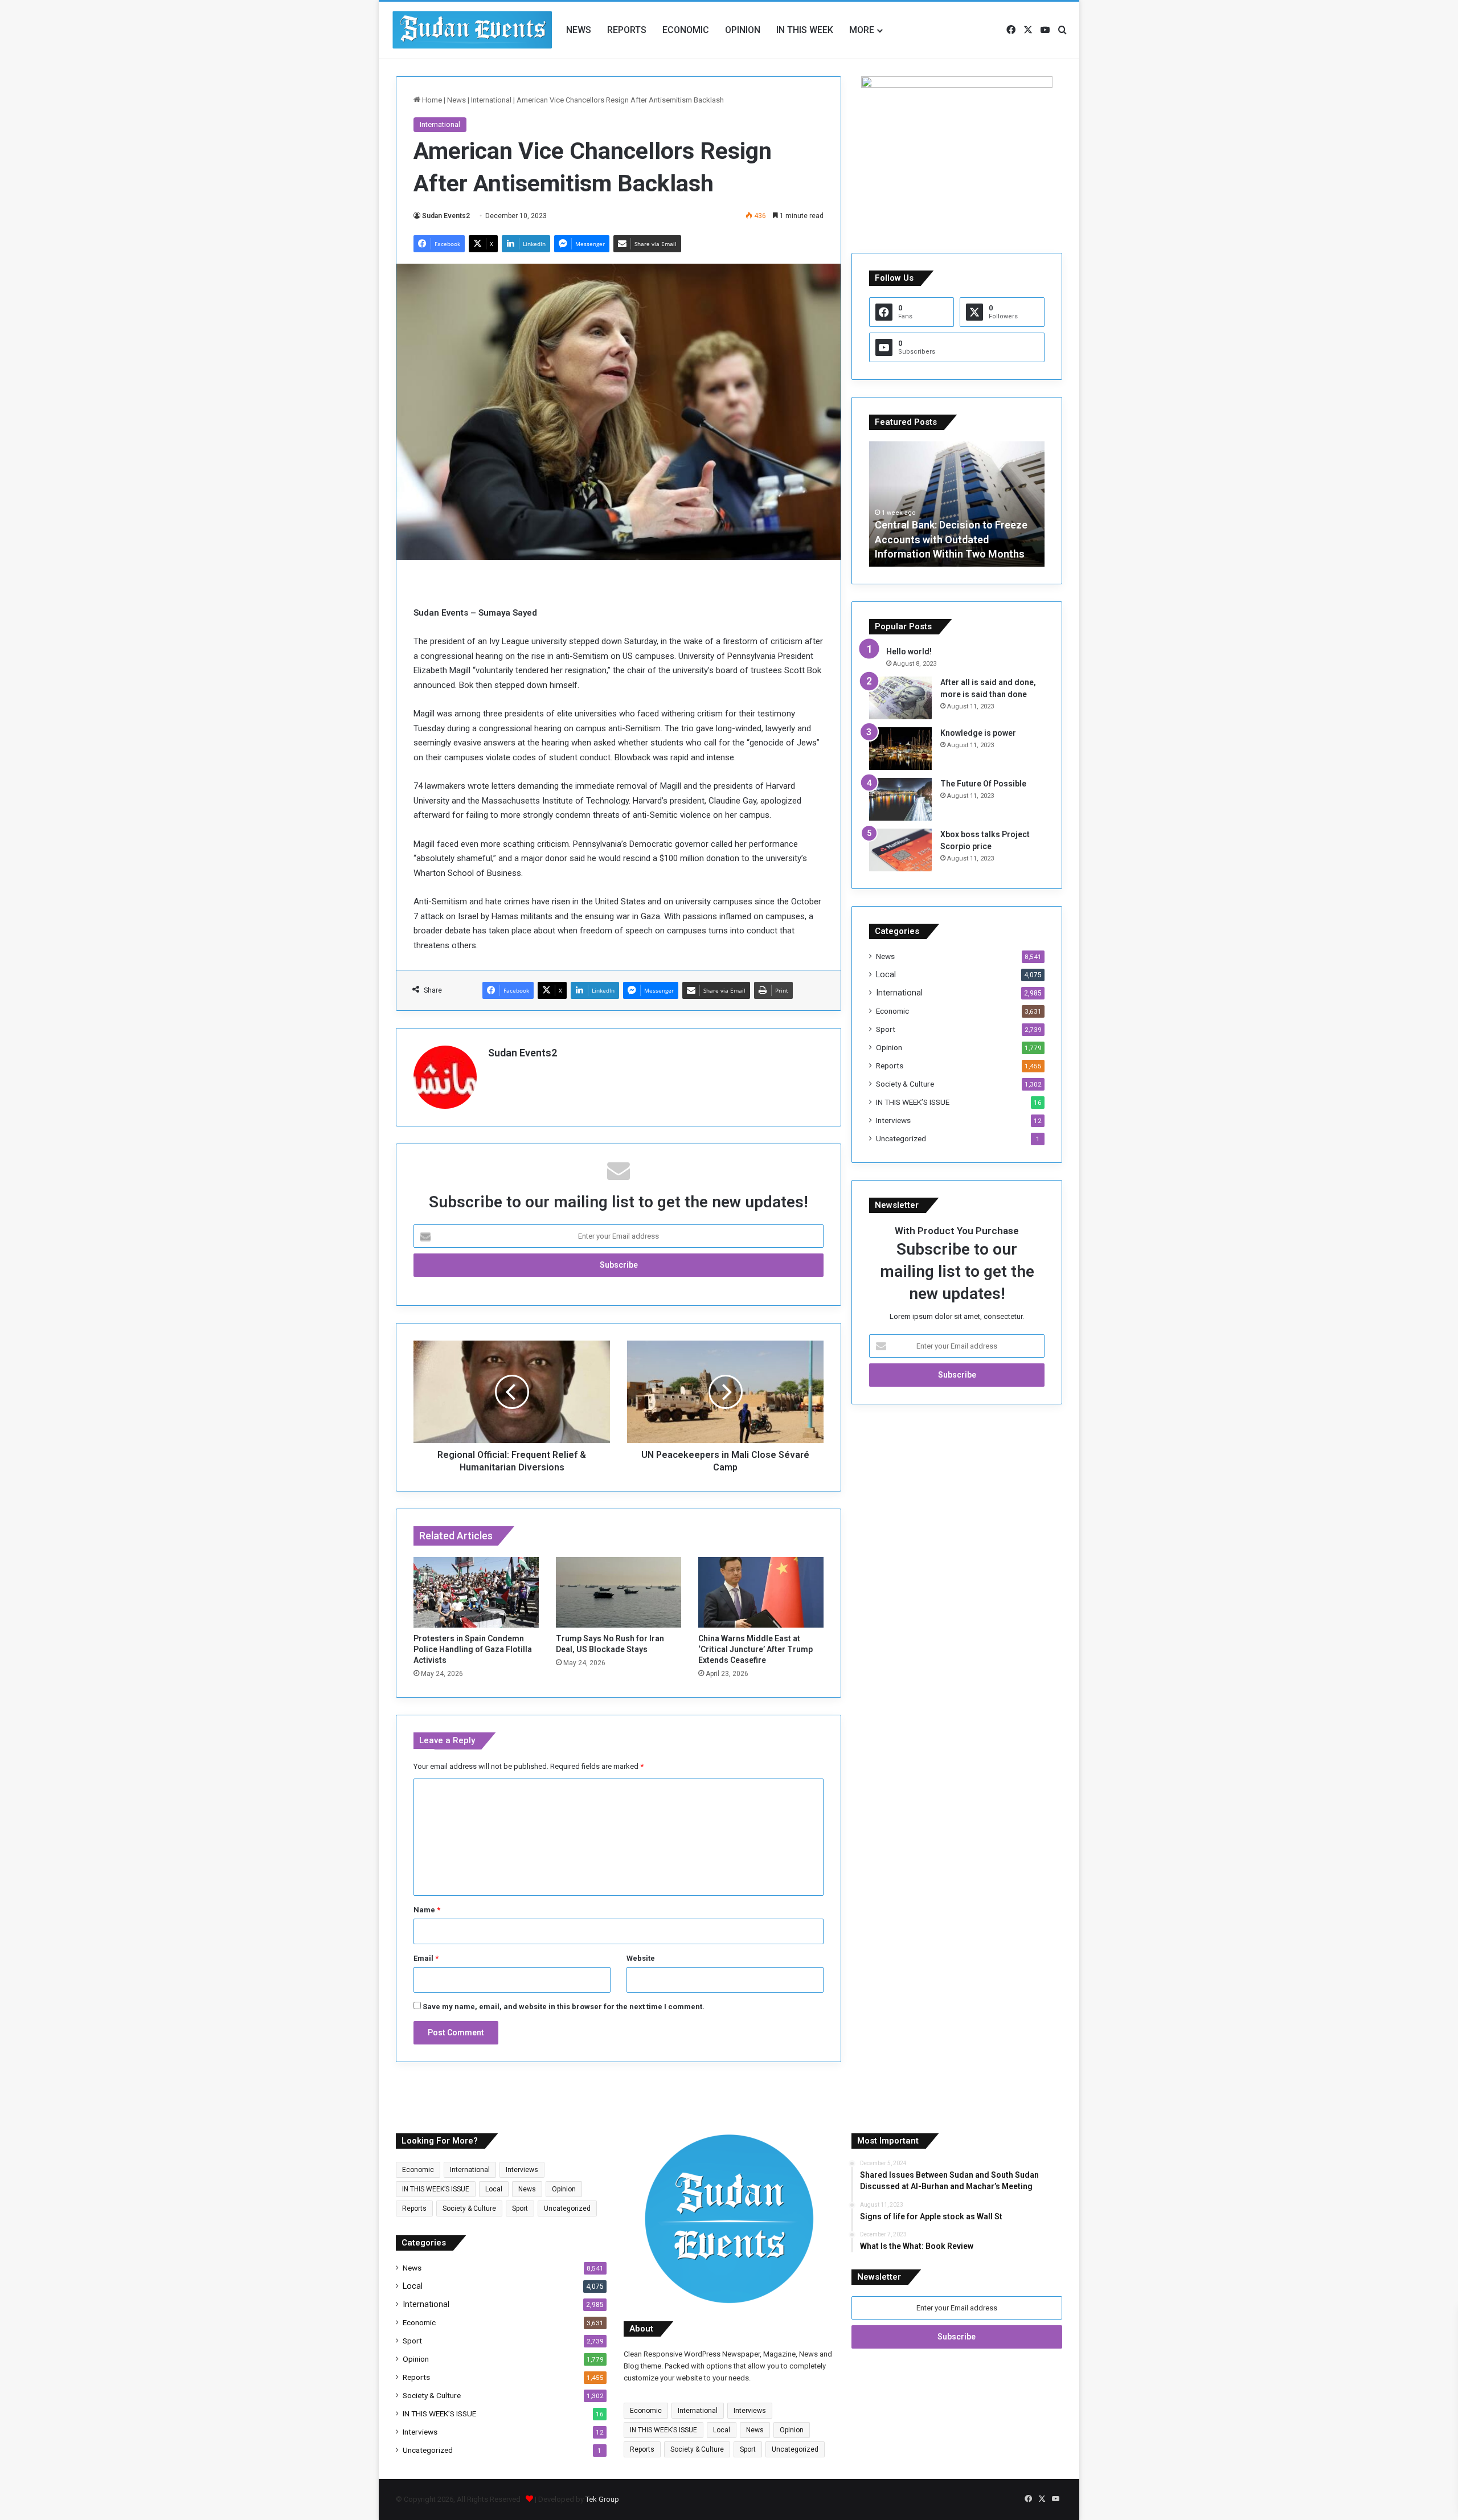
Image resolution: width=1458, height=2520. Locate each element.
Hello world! (909, 651)
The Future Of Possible (983, 784)
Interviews (893, 1120)
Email (426, 1958)
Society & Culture (905, 1084)
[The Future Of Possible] (900, 799)
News (579, 30)
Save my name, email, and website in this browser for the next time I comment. (564, 2007)
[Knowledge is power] (900, 749)
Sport (886, 1029)
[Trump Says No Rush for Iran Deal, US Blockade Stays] (619, 1592)
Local (886, 974)
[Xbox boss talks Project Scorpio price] (900, 850)
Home (431, 100)
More (862, 30)
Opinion (743, 30)
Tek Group (602, 2499)
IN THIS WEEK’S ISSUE (913, 1102)
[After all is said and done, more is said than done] (900, 698)
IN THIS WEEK (805, 30)
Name (427, 1910)
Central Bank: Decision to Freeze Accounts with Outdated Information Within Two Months (951, 539)
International (491, 100)
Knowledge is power (978, 733)
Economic (686, 30)
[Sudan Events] (473, 30)
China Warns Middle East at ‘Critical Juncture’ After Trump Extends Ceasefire (755, 1649)
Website (641, 1958)
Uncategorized (901, 1138)
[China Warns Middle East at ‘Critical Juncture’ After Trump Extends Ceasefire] (761, 1592)
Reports (627, 30)
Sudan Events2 (446, 216)
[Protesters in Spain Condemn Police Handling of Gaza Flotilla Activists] (476, 1592)
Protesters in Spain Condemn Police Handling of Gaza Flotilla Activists (473, 1649)
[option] (957, 504)
